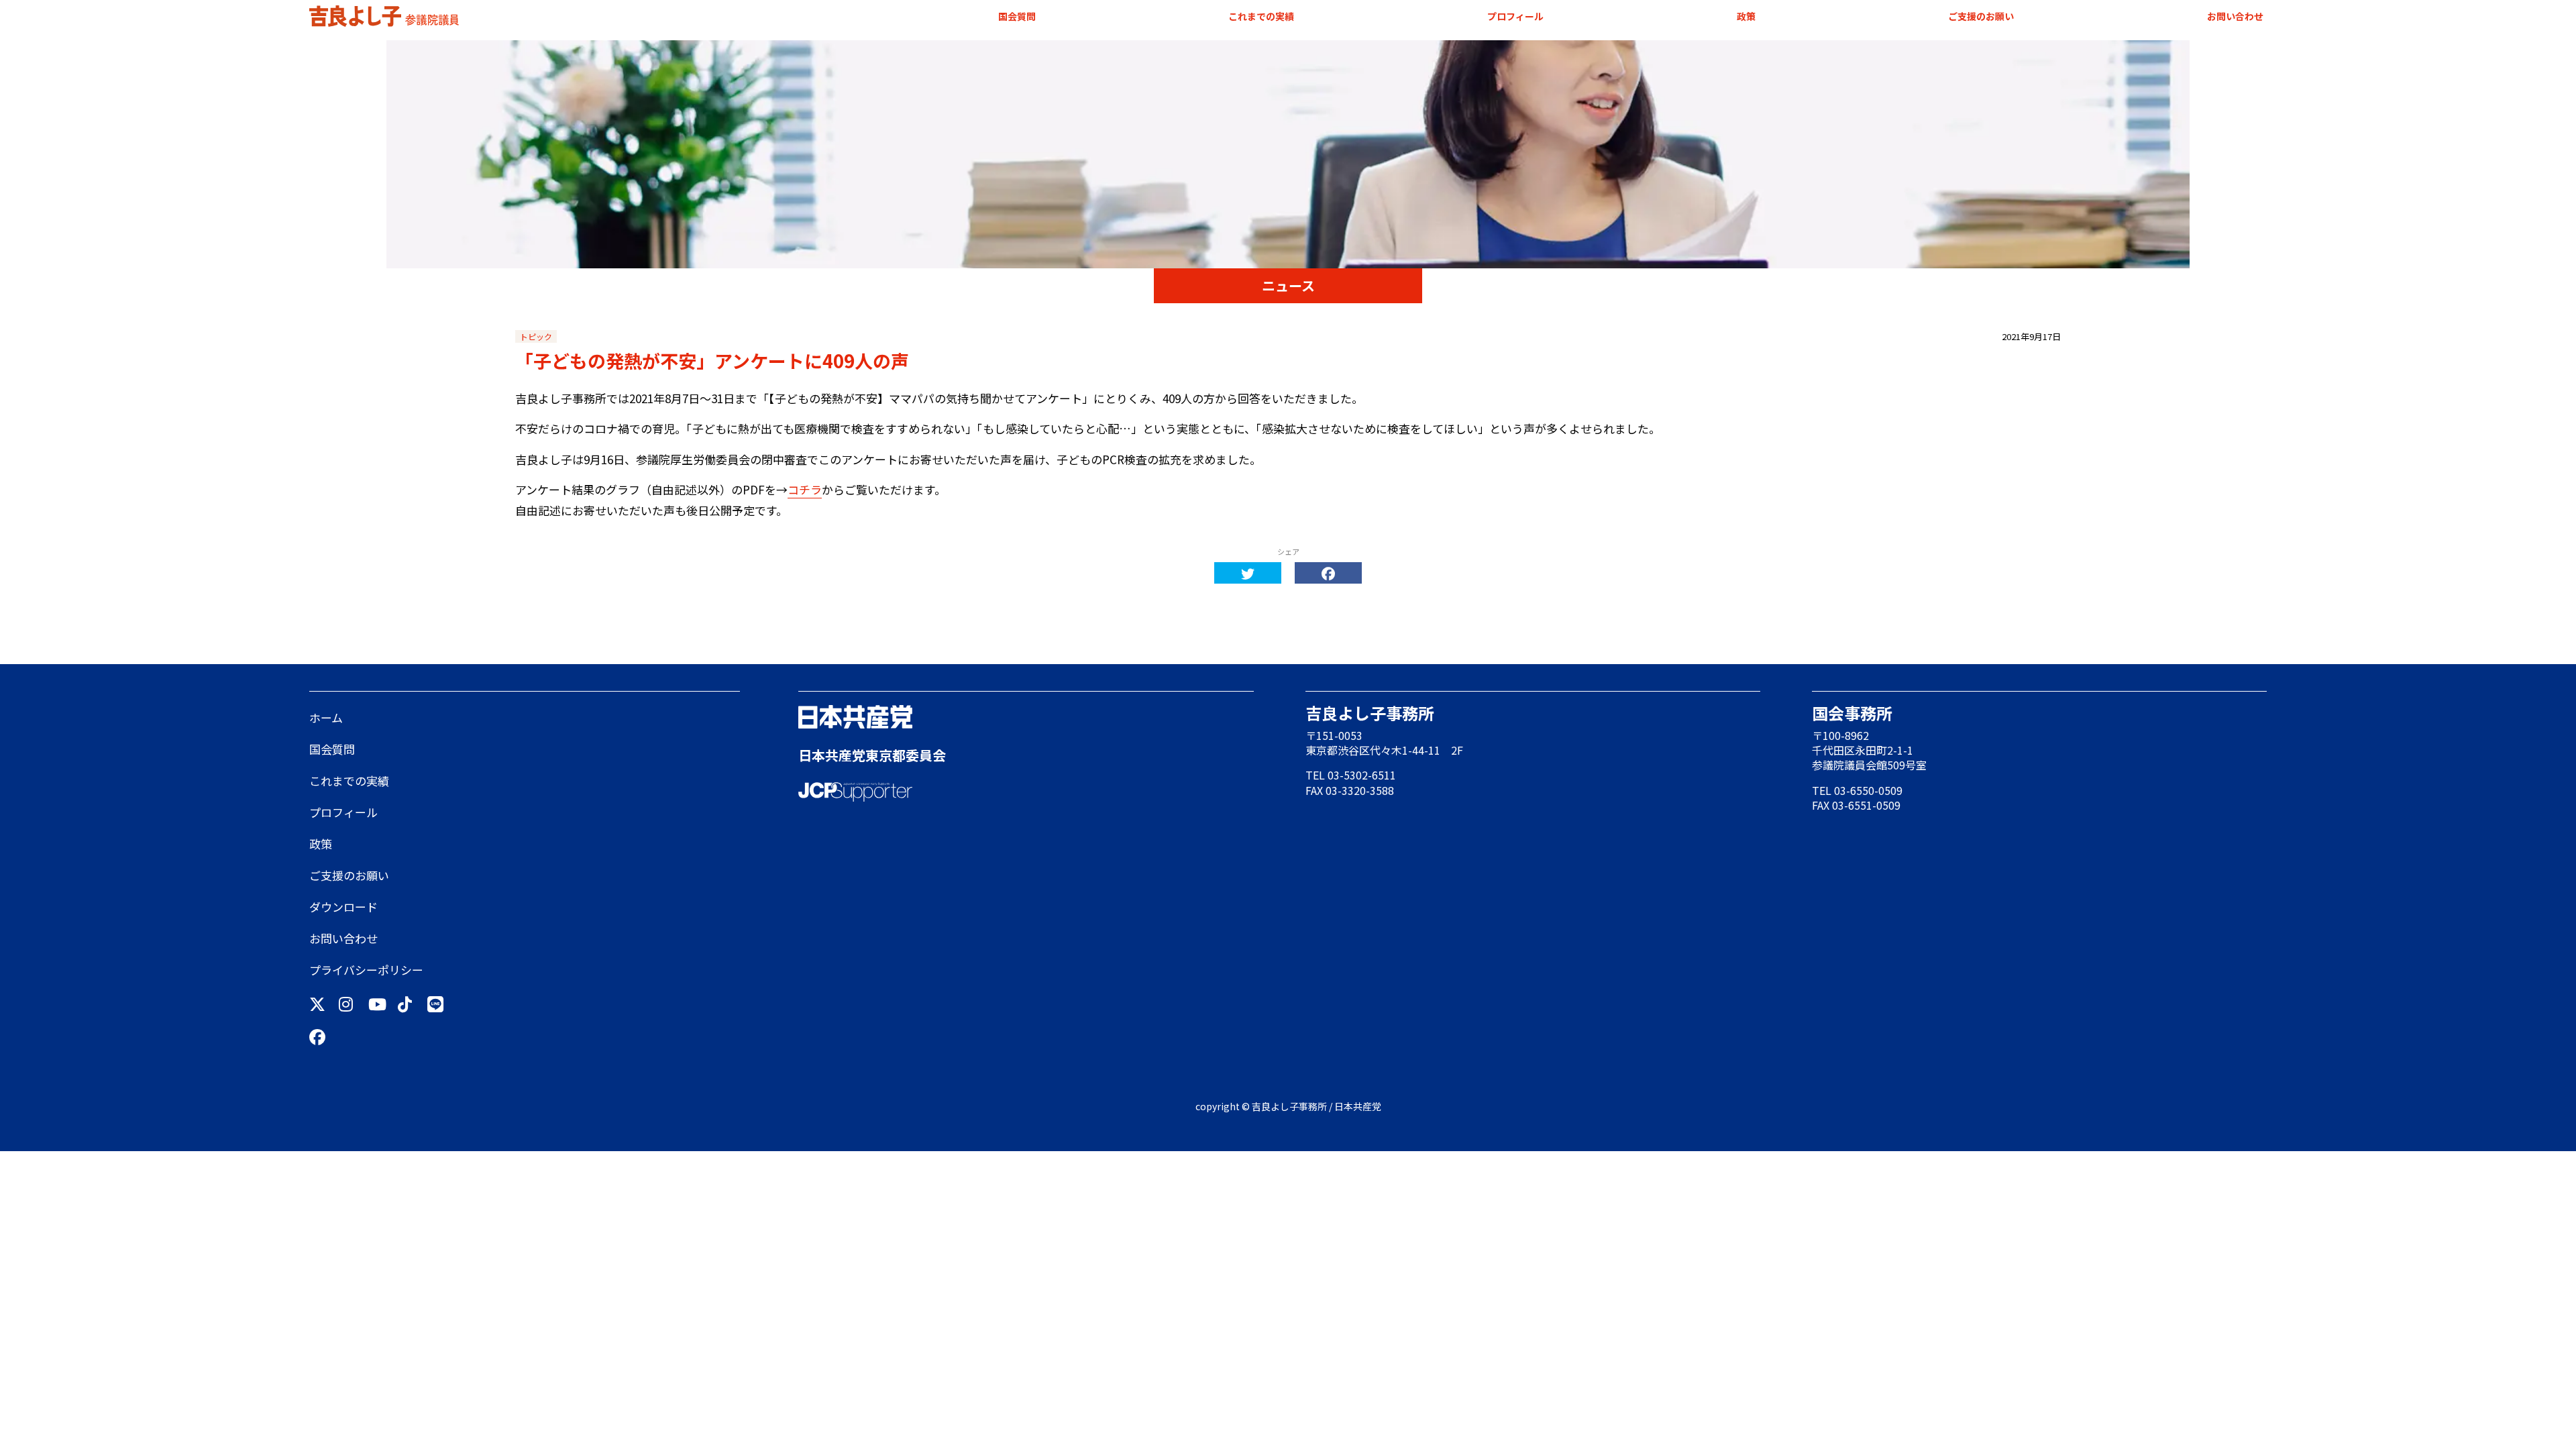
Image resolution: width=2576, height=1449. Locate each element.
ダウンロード (343, 907)
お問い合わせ (2235, 16)
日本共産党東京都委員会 (872, 755)
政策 (1746, 16)
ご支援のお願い (1981, 16)
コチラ (805, 489)
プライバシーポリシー (366, 970)
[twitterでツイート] (1248, 573)
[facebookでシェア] (1328, 573)
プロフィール (1515, 16)
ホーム (326, 717)
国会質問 (1017, 16)
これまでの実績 (1261, 16)
